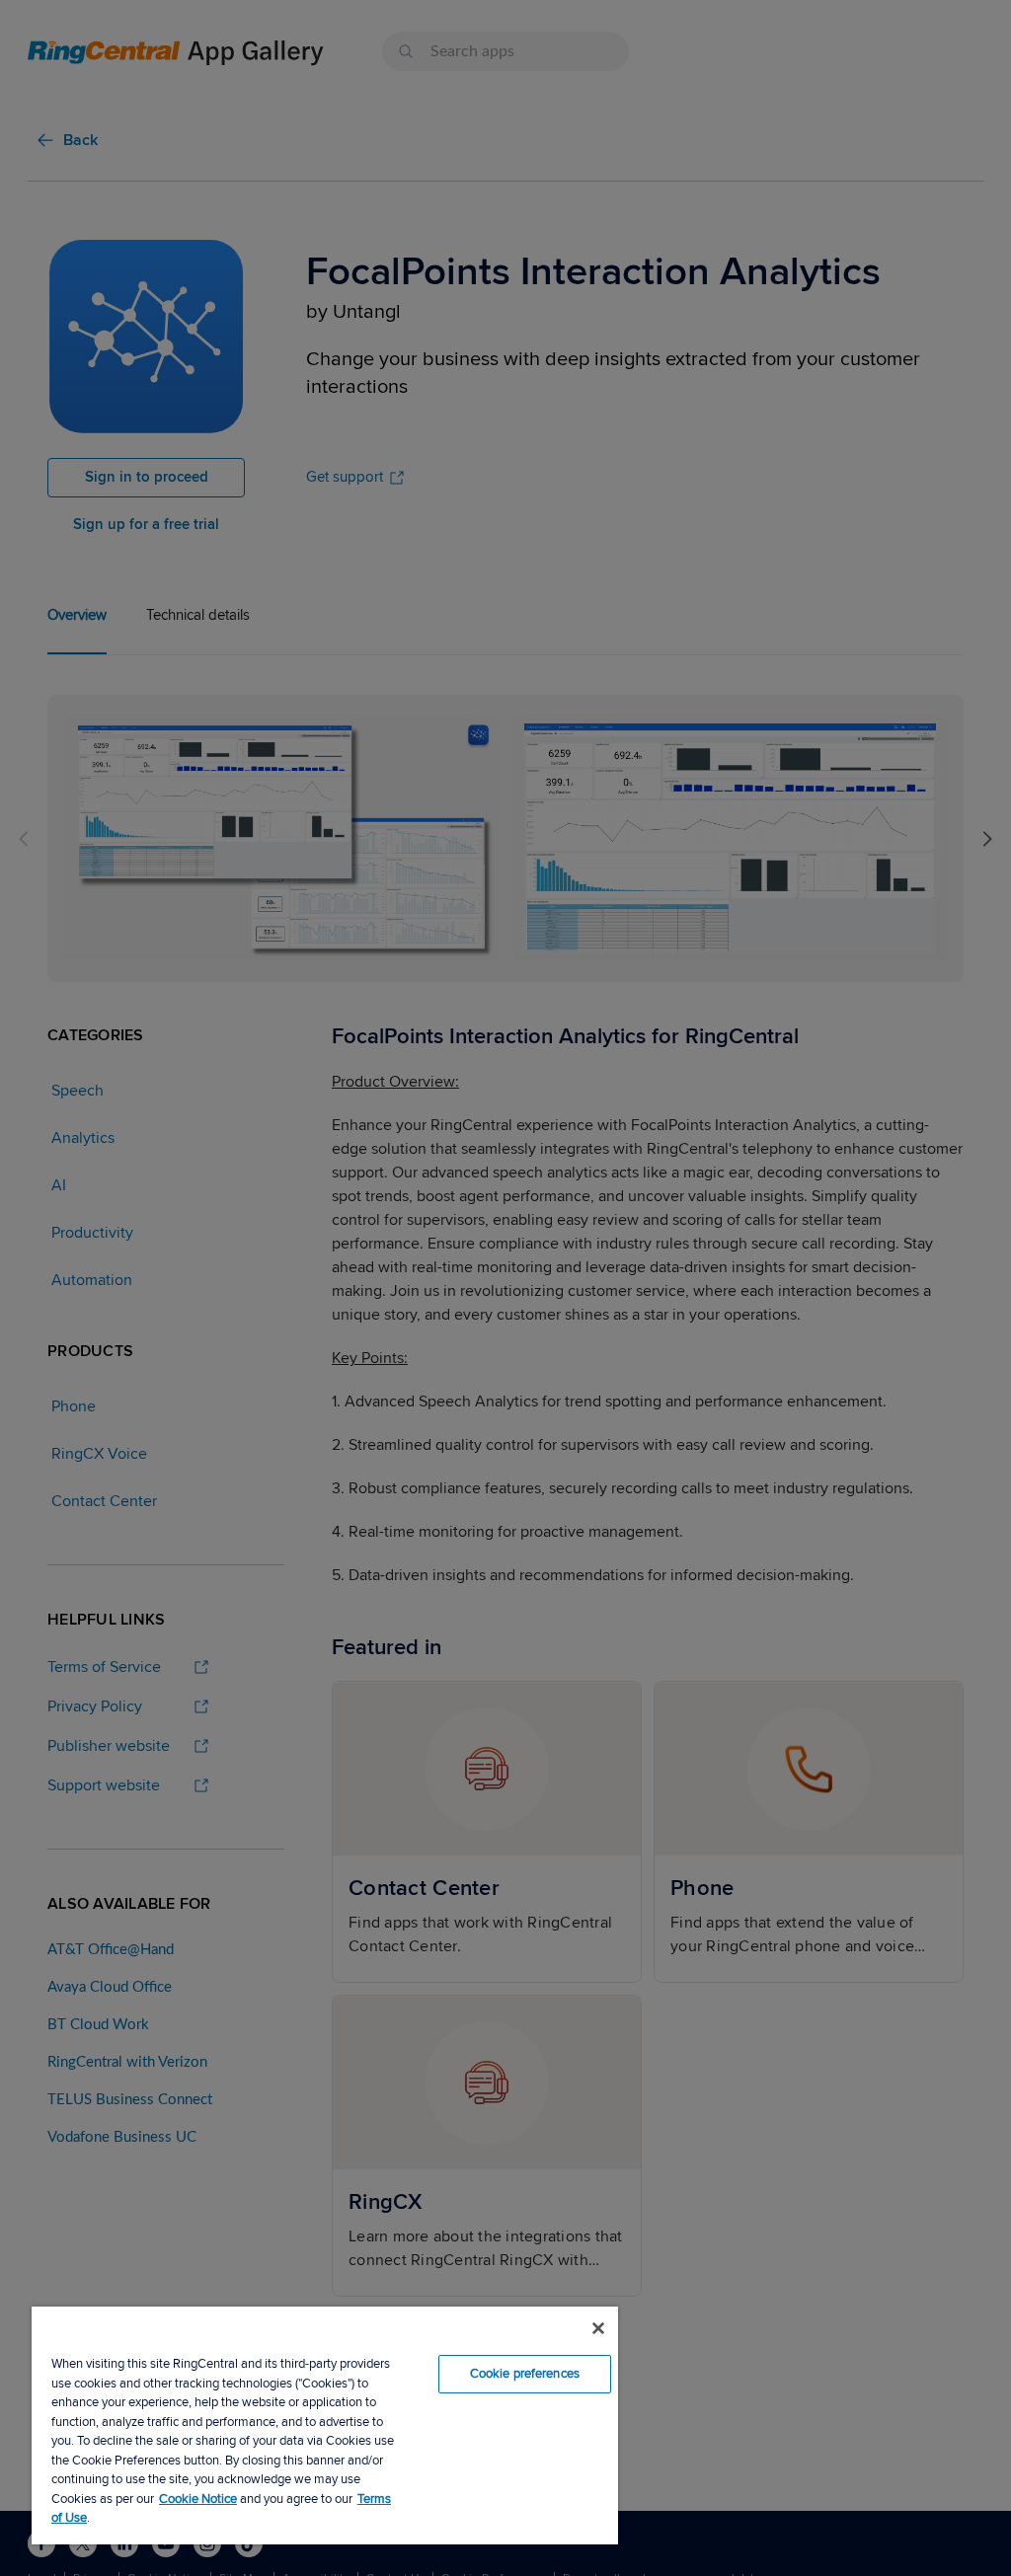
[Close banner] (598, 2328)
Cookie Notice (198, 2499)
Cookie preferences (525, 2374)
